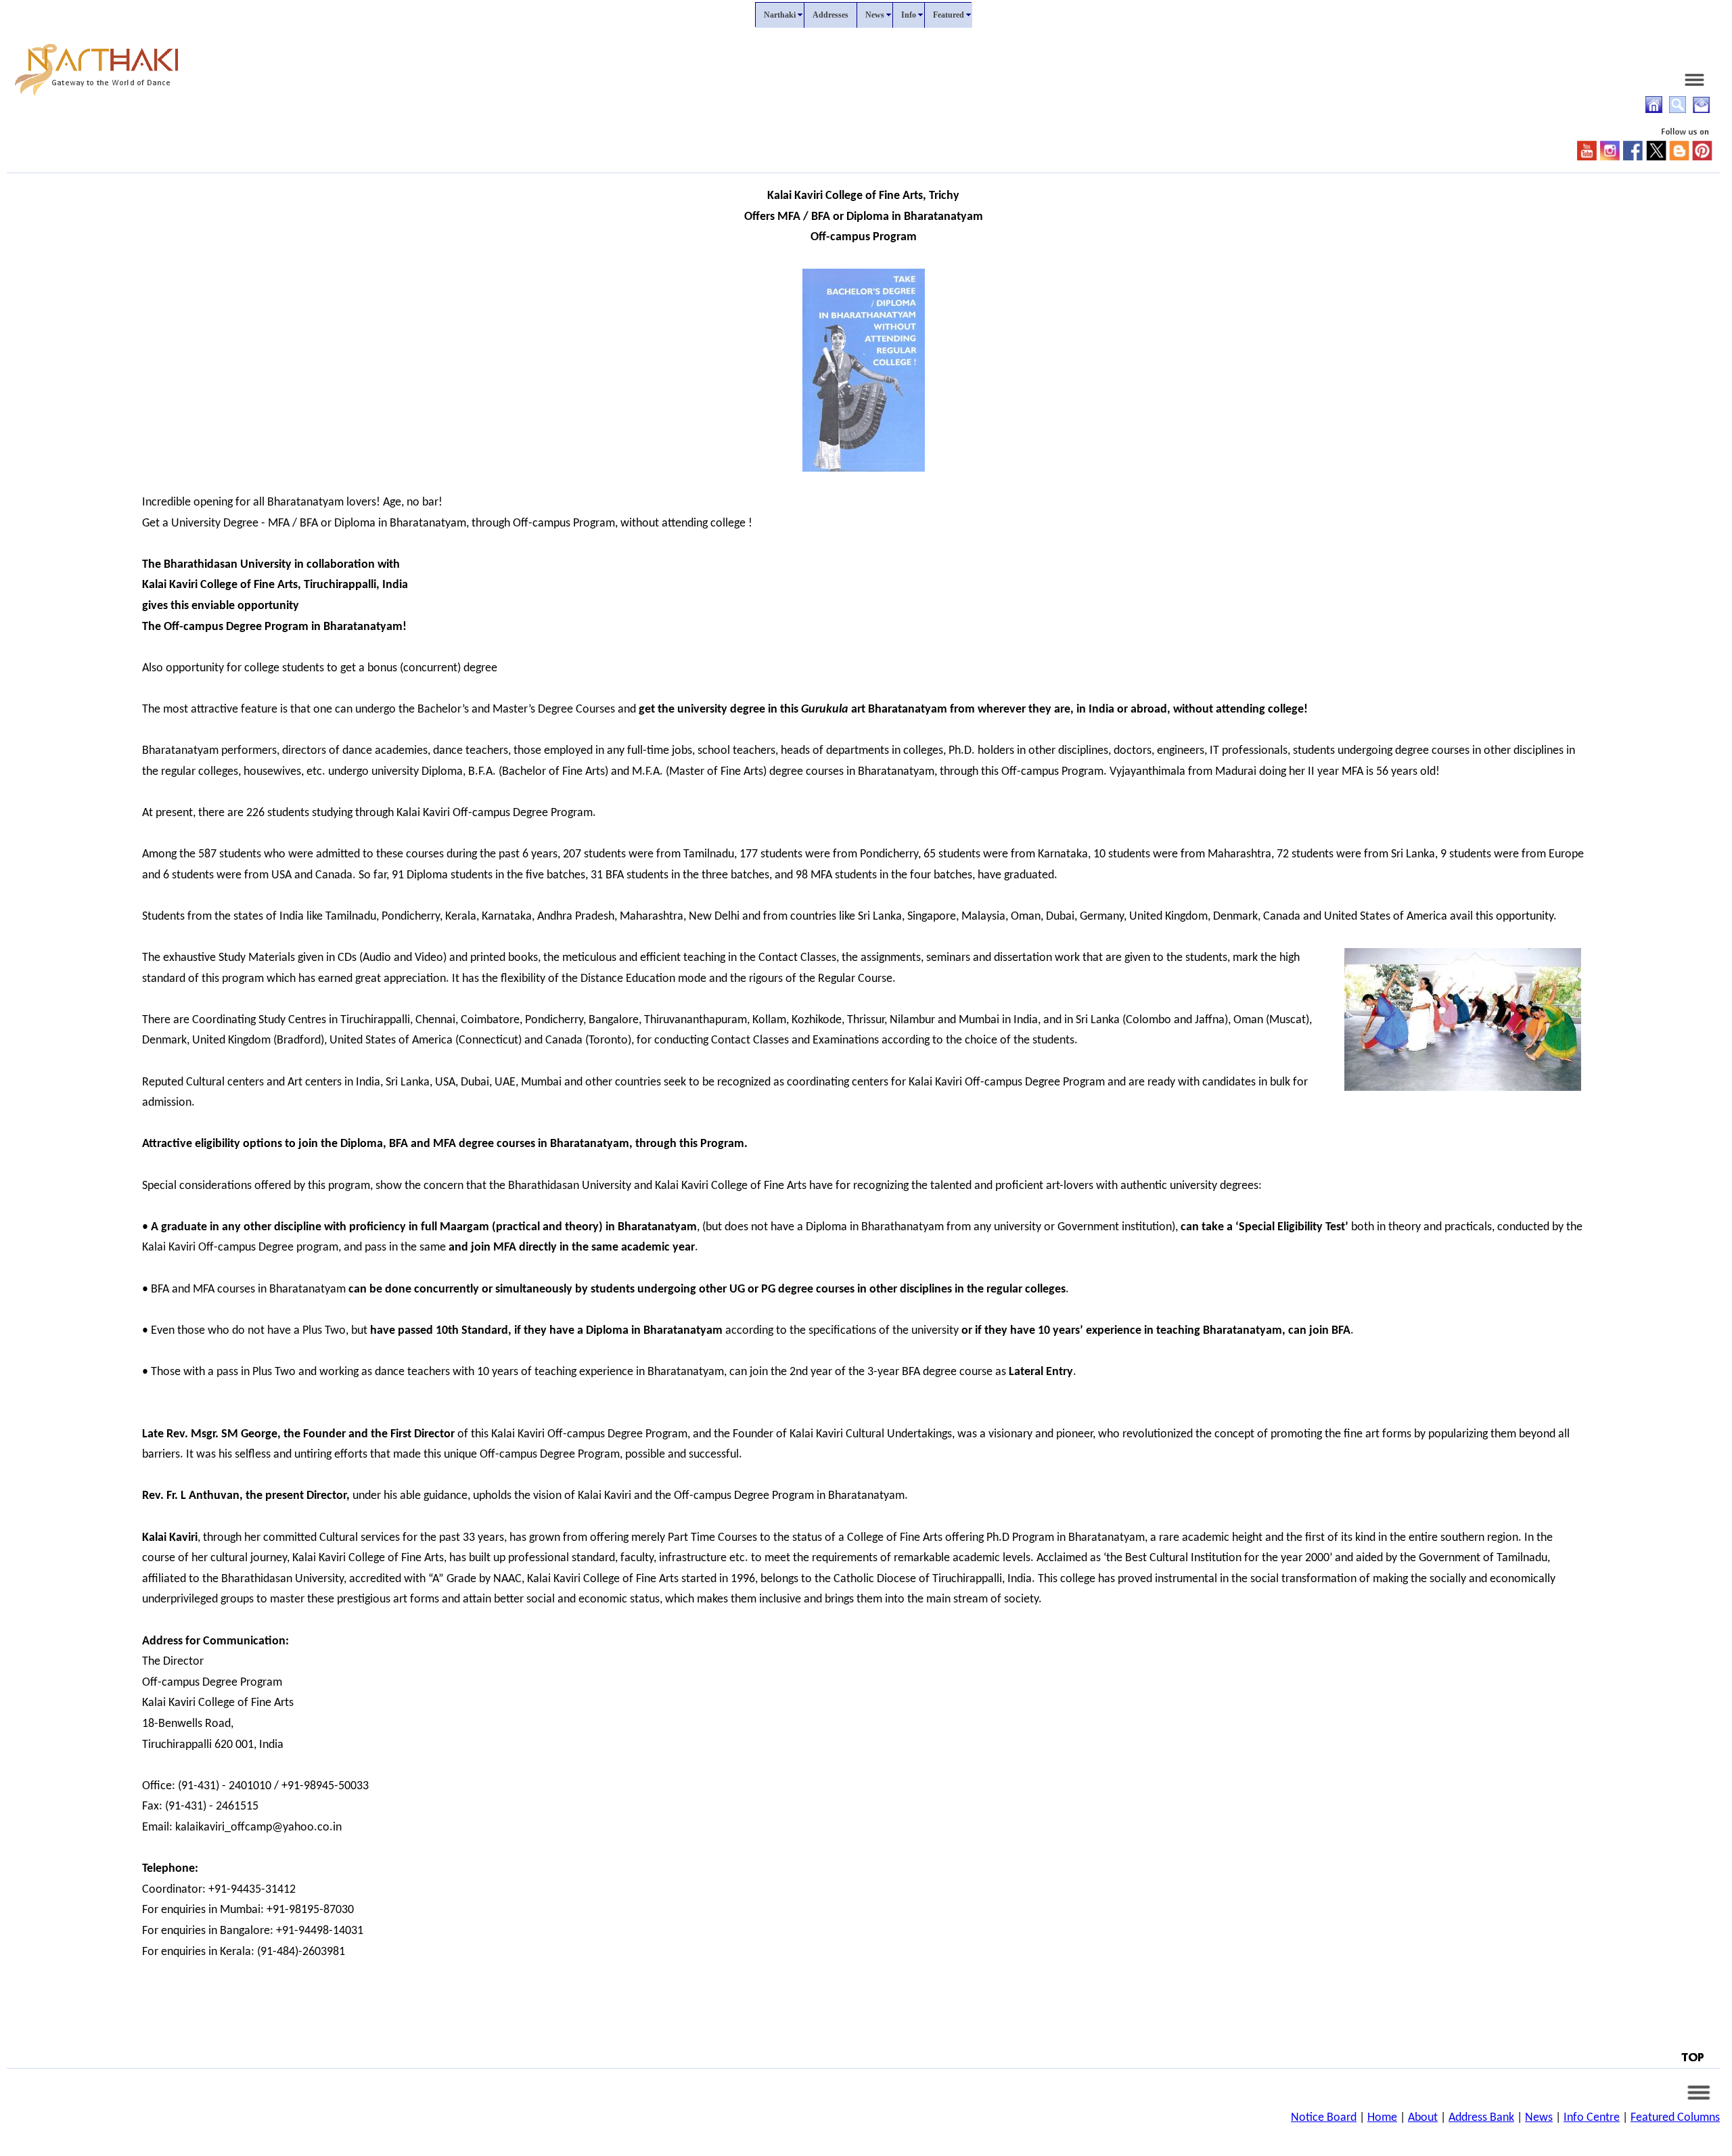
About (1423, 2118)
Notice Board (1324, 2118)
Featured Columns (1675, 2118)
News (1539, 2118)
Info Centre (1592, 2118)
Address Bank (1481, 2118)
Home (1382, 2118)
